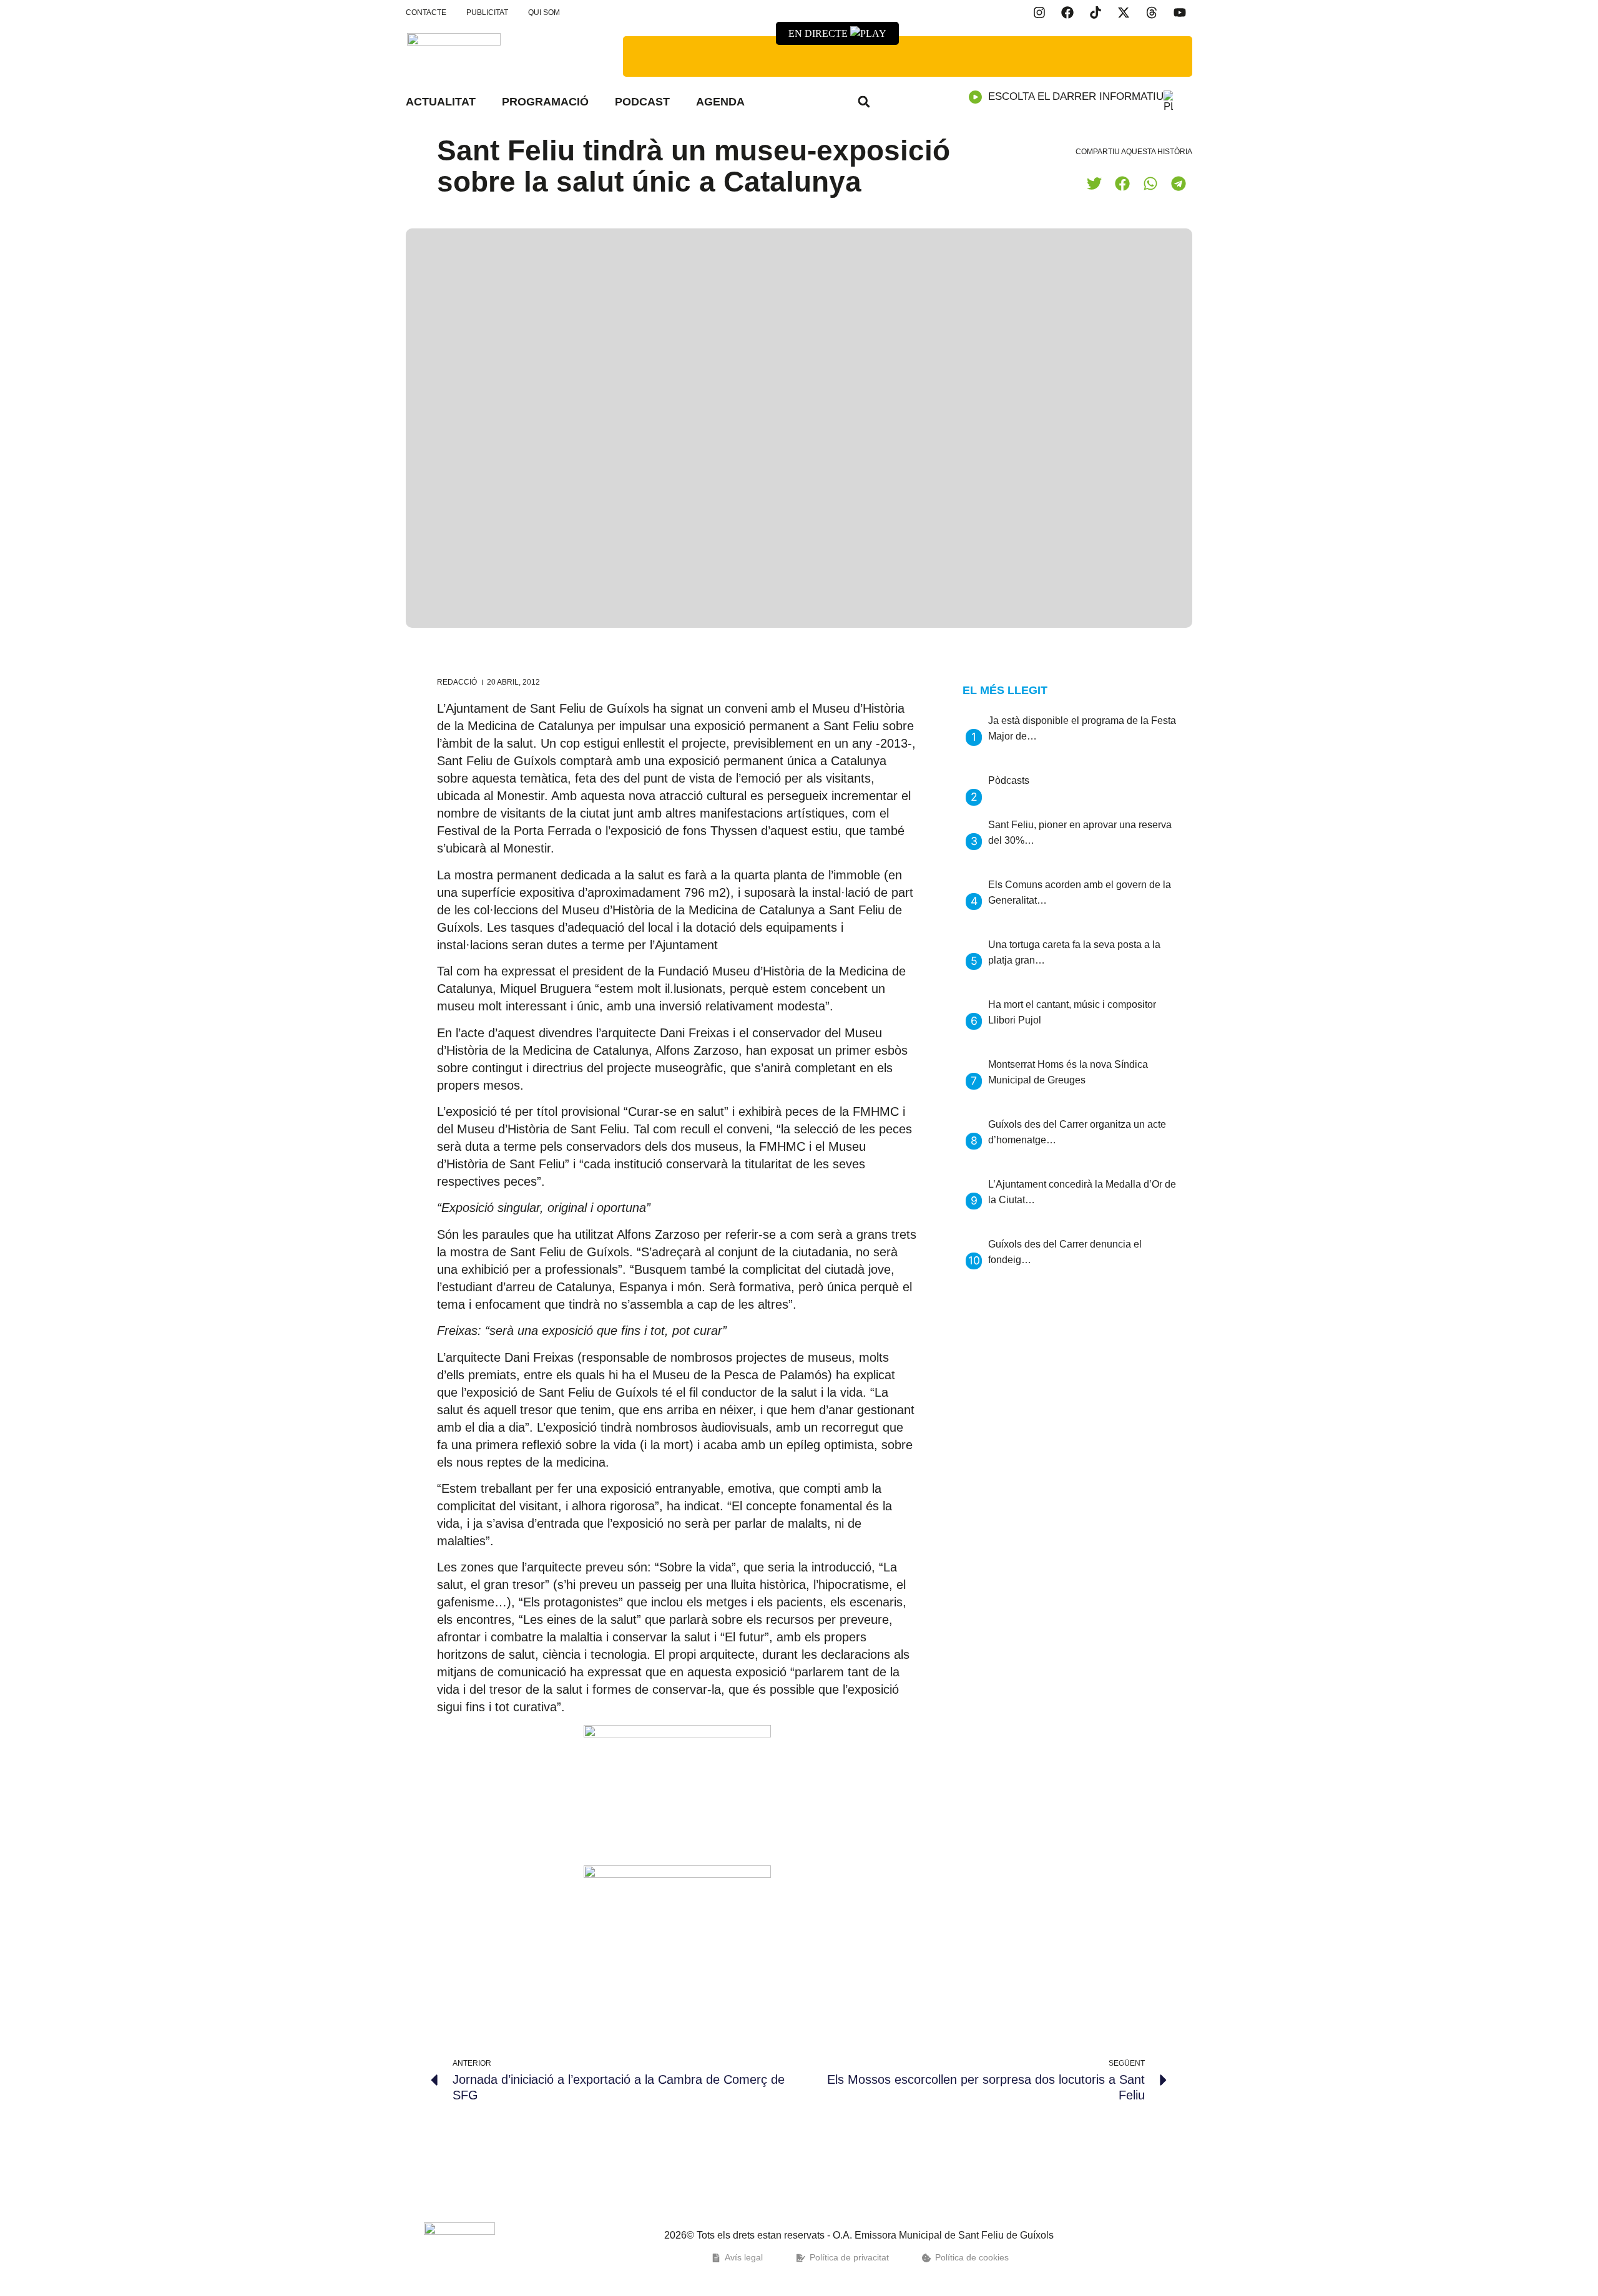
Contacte (426, 12)
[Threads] (1152, 12)
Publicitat (487, 12)
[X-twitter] (1124, 12)
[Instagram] (1039, 12)
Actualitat (441, 102)
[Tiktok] (1096, 12)
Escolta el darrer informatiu (1076, 96)
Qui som (544, 12)
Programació (545, 102)
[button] (864, 102)
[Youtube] (1180, 12)
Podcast (642, 102)
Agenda (720, 102)
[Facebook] (1067, 12)
